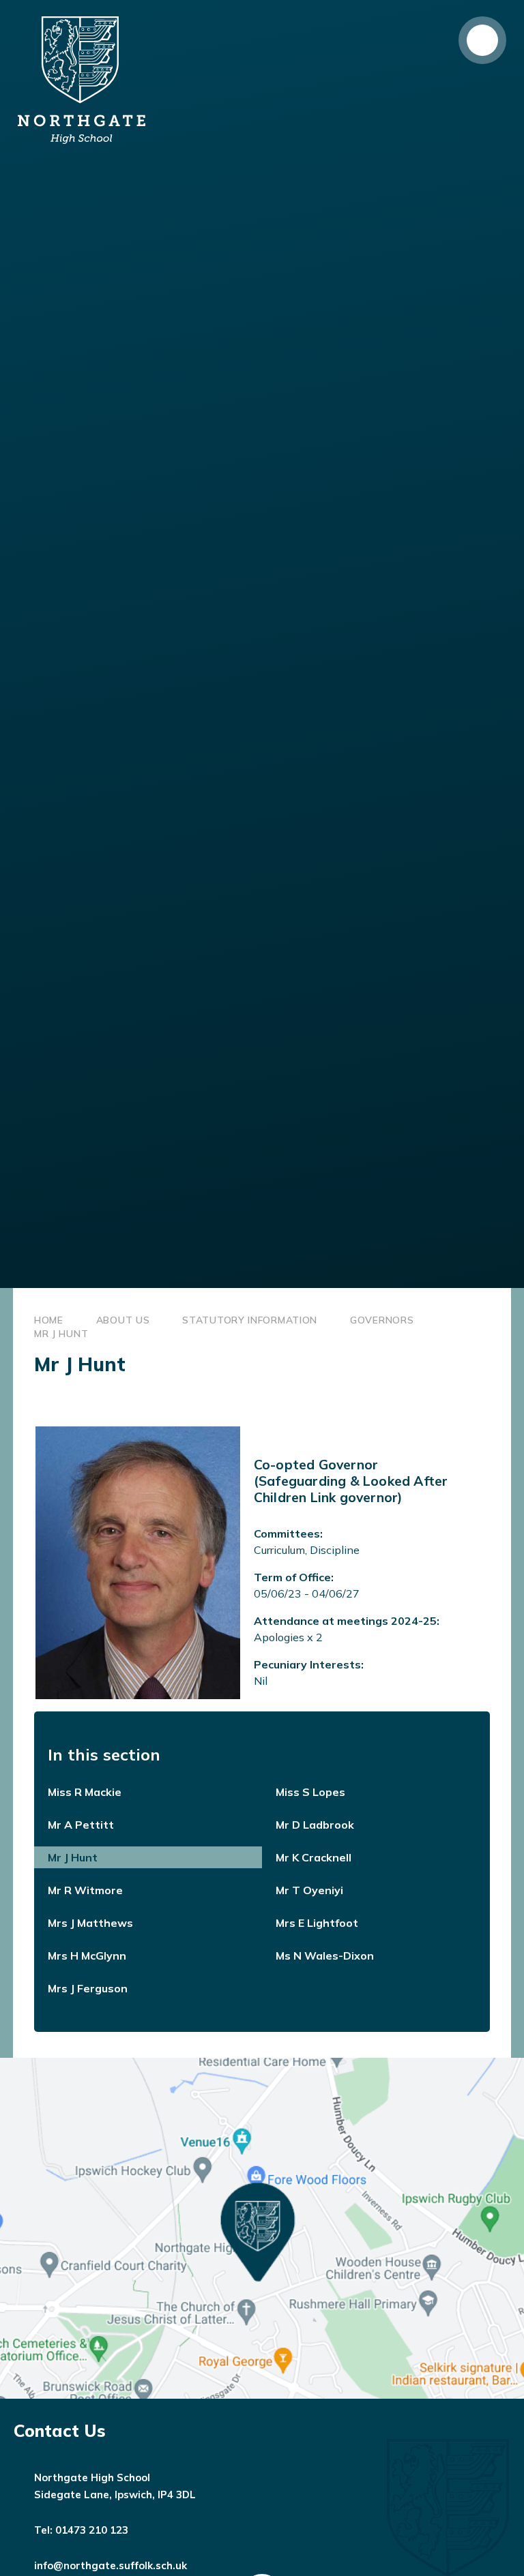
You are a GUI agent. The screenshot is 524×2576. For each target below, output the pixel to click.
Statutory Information (250, 1320)
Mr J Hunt (61, 1334)
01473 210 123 (92, 2530)
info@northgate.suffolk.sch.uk (111, 2565)
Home (49, 1320)
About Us (123, 1320)
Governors (382, 1320)
